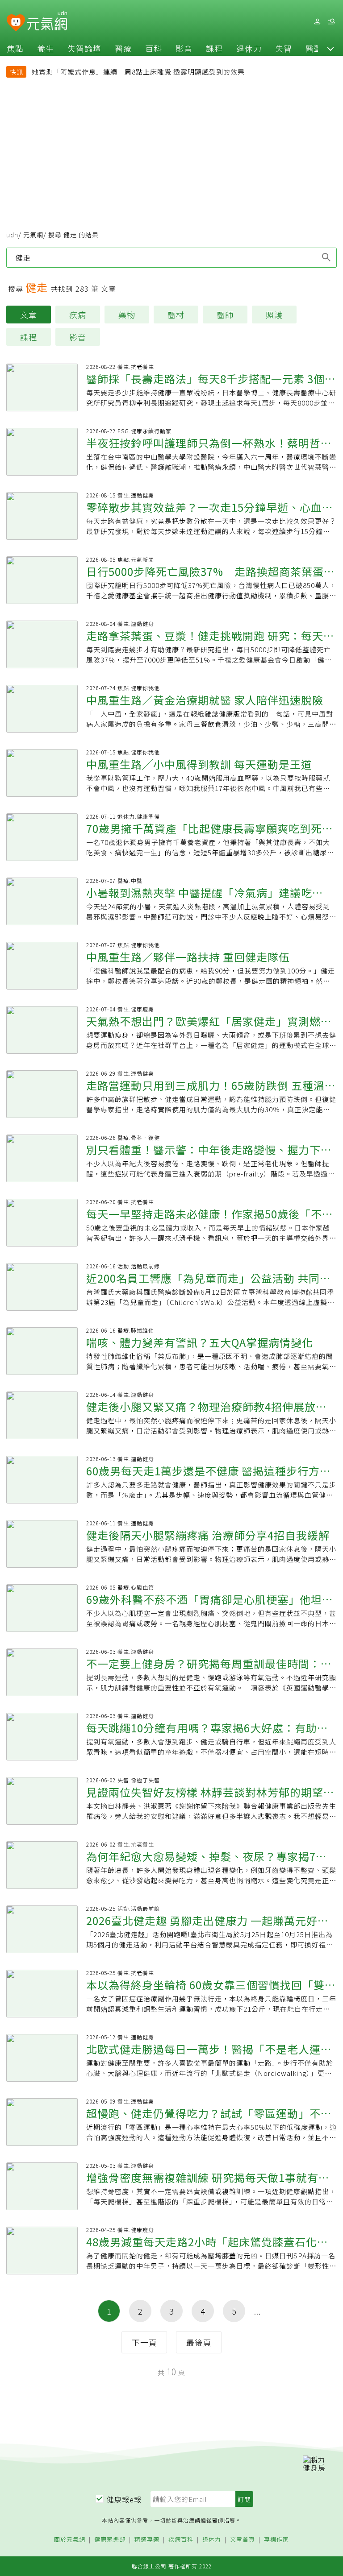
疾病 (78, 315)
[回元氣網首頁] (47, 21)
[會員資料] (317, 22)
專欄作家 (276, 2540)
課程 (214, 48)
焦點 (15, 48)
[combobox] (171, 257)
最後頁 (199, 2342)
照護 (274, 315)
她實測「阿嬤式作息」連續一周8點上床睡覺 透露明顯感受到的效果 (138, 72)
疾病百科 (181, 2540)
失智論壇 (84, 48)
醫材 (176, 315)
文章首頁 (243, 2540)
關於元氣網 (70, 2540)
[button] (330, 48)
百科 (154, 48)
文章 (29, 315)
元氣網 (33, 235)
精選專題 (147, 2540)
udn (12, 235)
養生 (46, 48)
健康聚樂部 (110, 2540)
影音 (184, 48)
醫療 (123, 48)
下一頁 (144, 2342)
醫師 (225, 315)
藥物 (127, 315)
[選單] (331, 22)
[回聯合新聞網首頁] (16, 23)
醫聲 (314, 48)
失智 (284, 48)
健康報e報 (124, 2499)
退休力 (249, 48)
